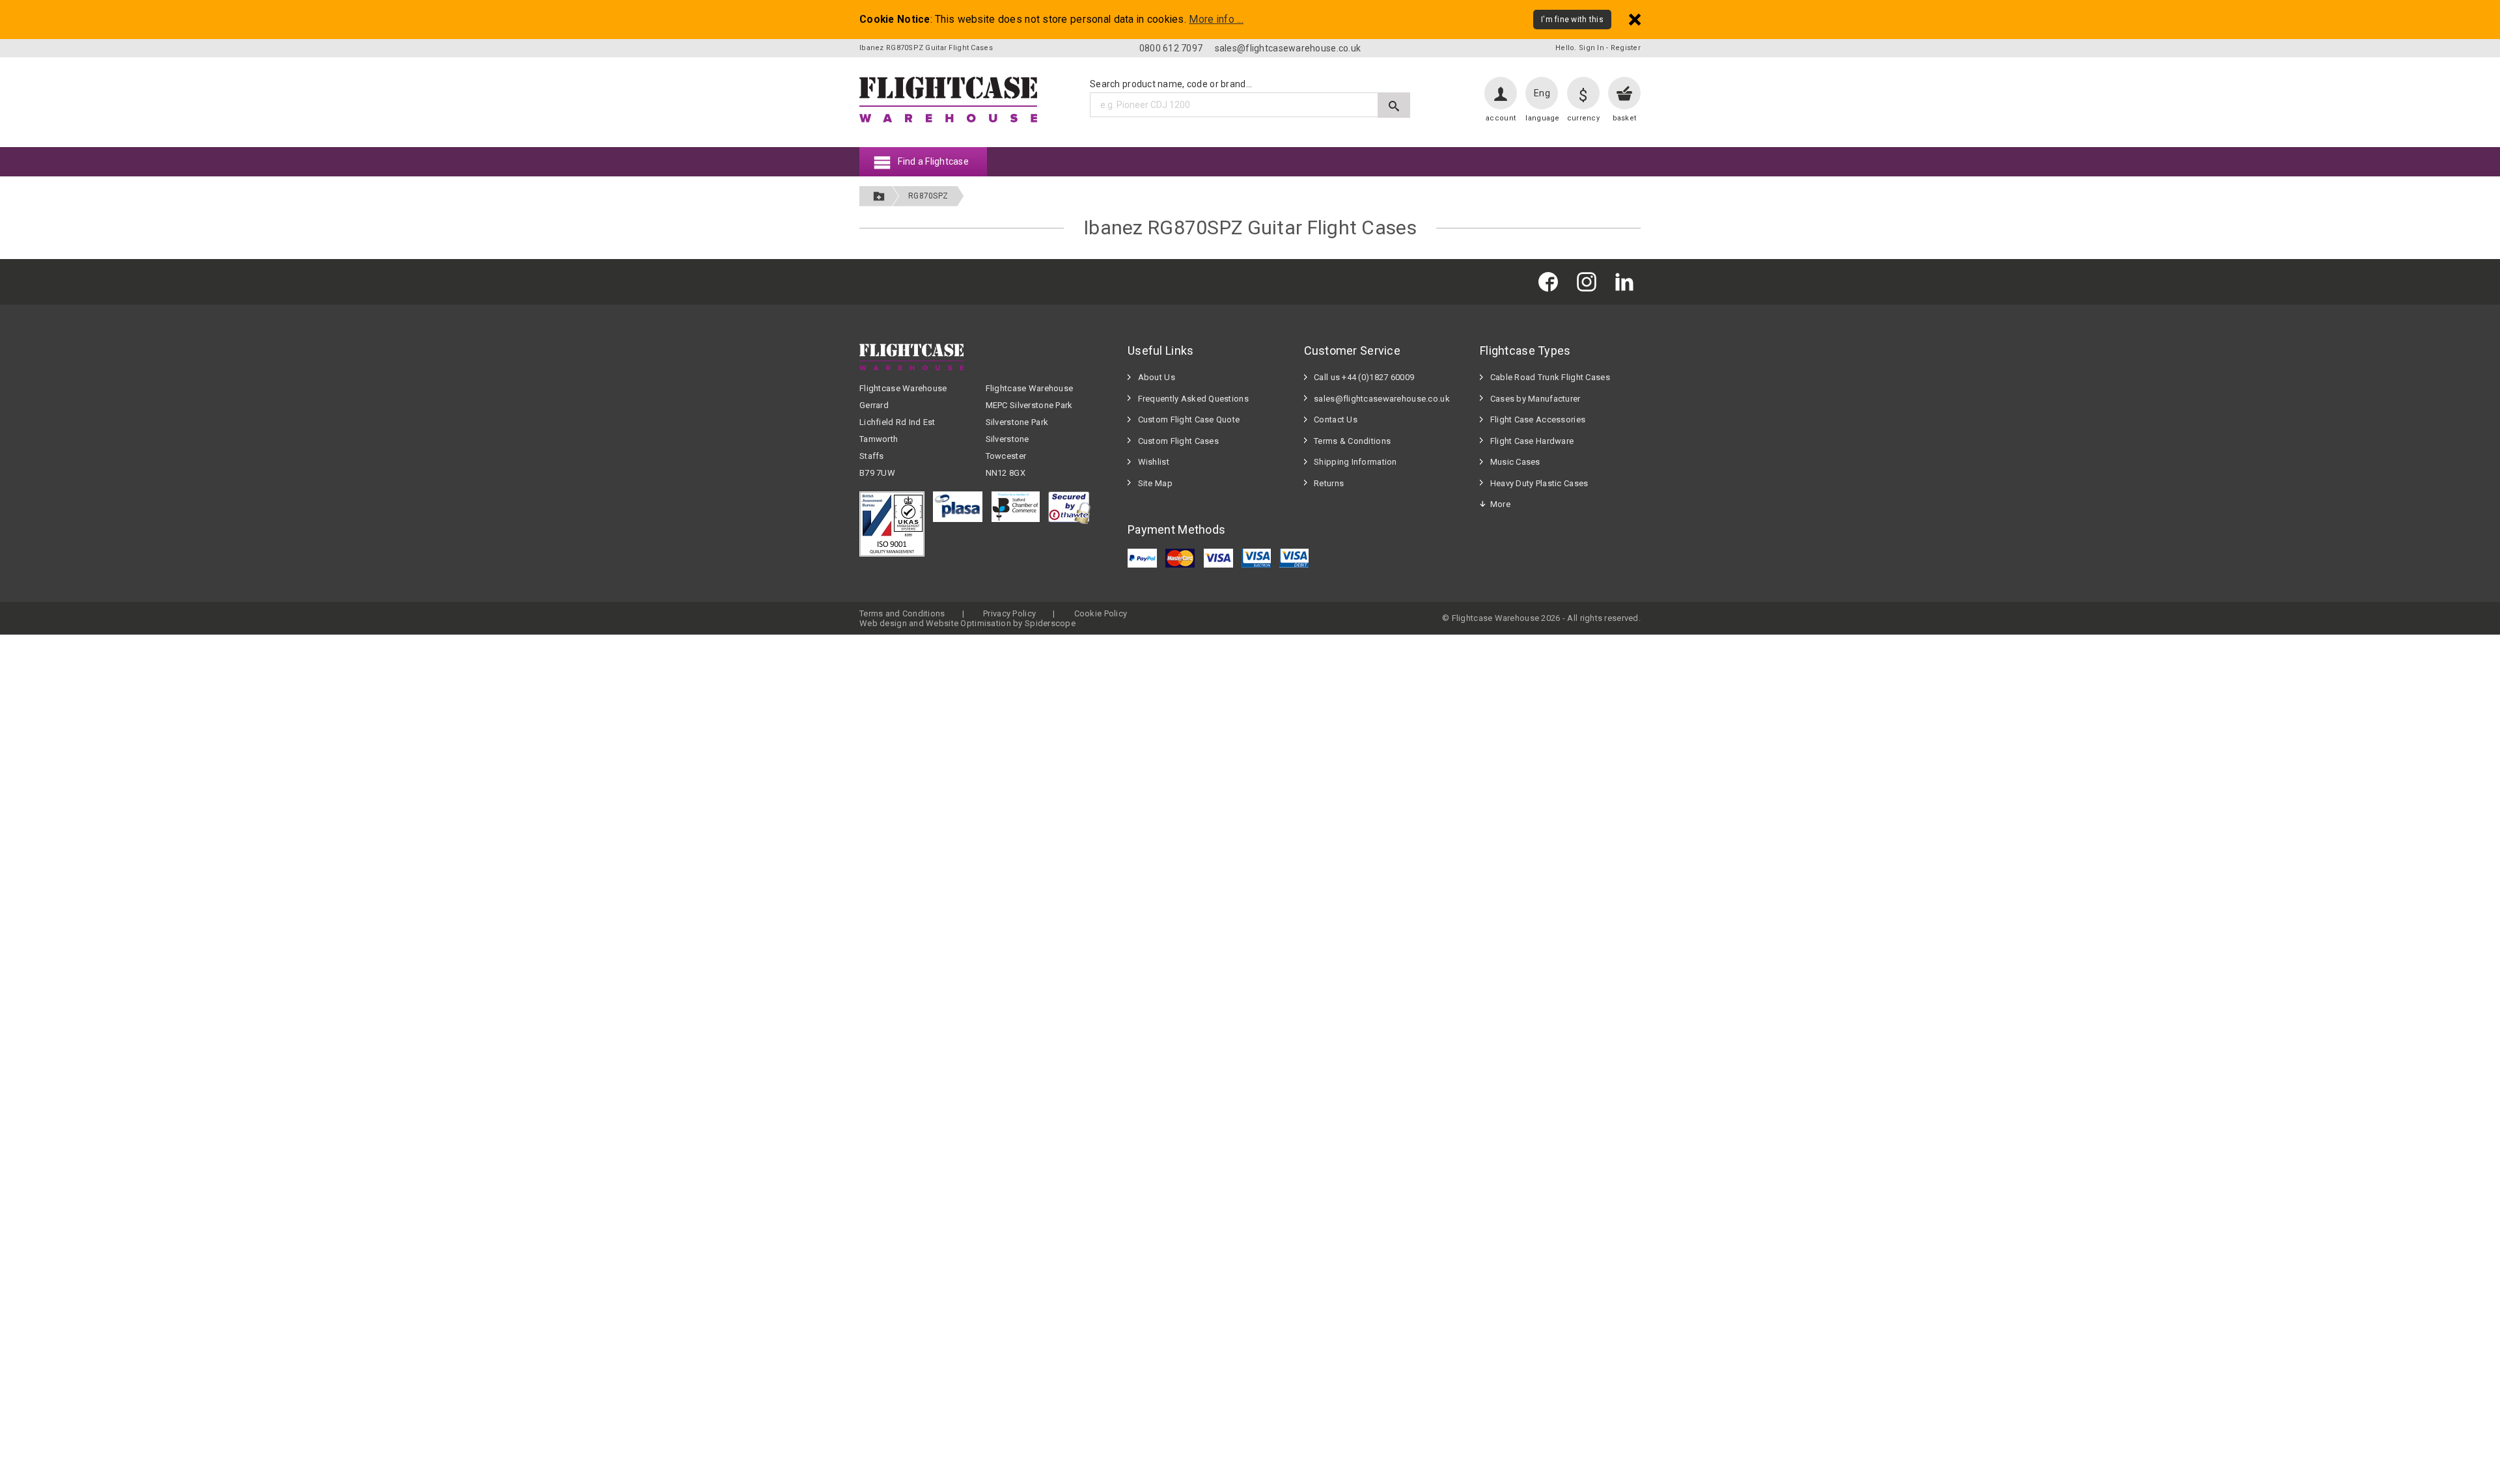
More (1500, 504)
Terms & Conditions (1352, 441)
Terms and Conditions (902, 613)
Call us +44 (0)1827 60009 (1364, 377)
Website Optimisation (968, 623)
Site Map (1155, 483)
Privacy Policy (1009, 613)
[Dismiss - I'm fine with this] (1635, 19)
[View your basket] (1624, 93)
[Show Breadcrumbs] (879, 196)
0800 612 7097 (1171, 48)
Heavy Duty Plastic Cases (1539, 483)
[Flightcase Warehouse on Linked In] (1628, 282)
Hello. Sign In (1580, 48)
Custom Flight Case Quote (1189, 419)
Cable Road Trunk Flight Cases (1550, 377)
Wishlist (1154, 462)
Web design (883, 623)
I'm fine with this (1572, 20)
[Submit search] (1394, 105)
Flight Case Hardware (1532, 441)
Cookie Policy (1101, 613)
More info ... (1216, 20)
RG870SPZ (928, 196)
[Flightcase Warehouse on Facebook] (1551, 282)
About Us (1157, 377)
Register (1626, 48)
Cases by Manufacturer (1535, 399)
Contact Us (1336, 419)
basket (1625, 118)
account (1501, 118)
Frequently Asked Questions (1193, 399)
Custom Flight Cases (1178, 441)
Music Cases (1515, 462)
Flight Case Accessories (1538, 419)
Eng (1542, 93)
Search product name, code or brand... (1171, 84)
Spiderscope (1050, 623)
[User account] (1501, 93)
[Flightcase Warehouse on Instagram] (1590, 282)
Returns (1329, 483)
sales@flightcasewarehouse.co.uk (1288, 48)
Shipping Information (1355, 462)
